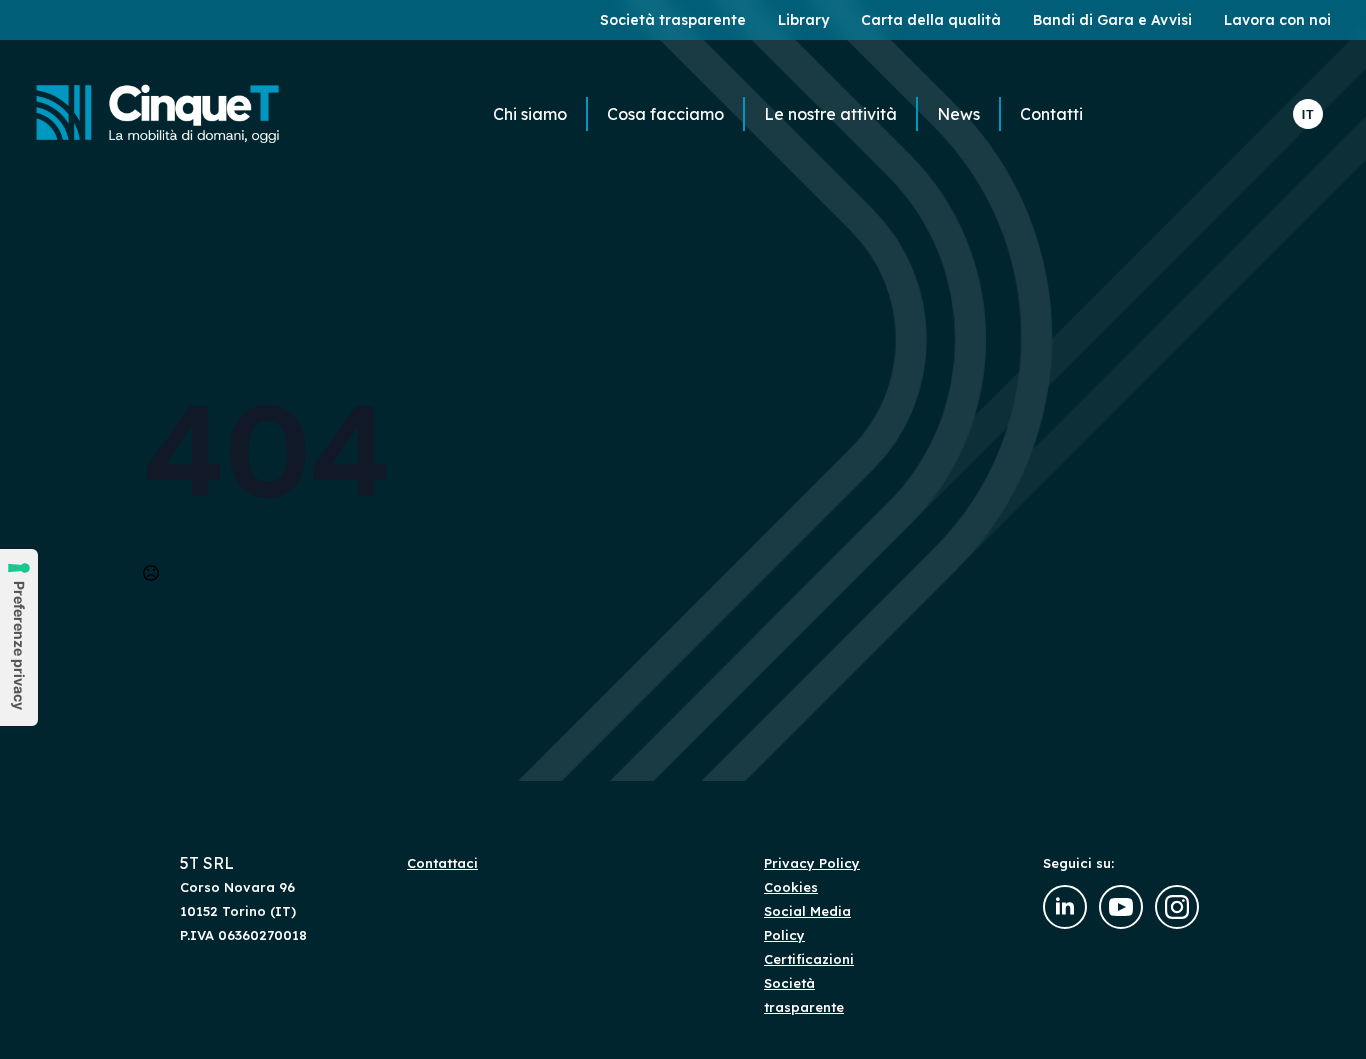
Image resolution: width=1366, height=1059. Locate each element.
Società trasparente (804, 995)
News (958, 114)
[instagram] (1177, 907)
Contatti (1051, 114)
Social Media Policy (807, 923)
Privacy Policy (812, 863)
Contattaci (442, 863)
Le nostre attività (830, 114)
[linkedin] (1065, 907)
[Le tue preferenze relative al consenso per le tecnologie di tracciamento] (19, 637)
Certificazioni (809, 959)
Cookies (791, 887)
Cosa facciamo (665, 114)
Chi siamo (530, 114)
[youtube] (1121, 907)
